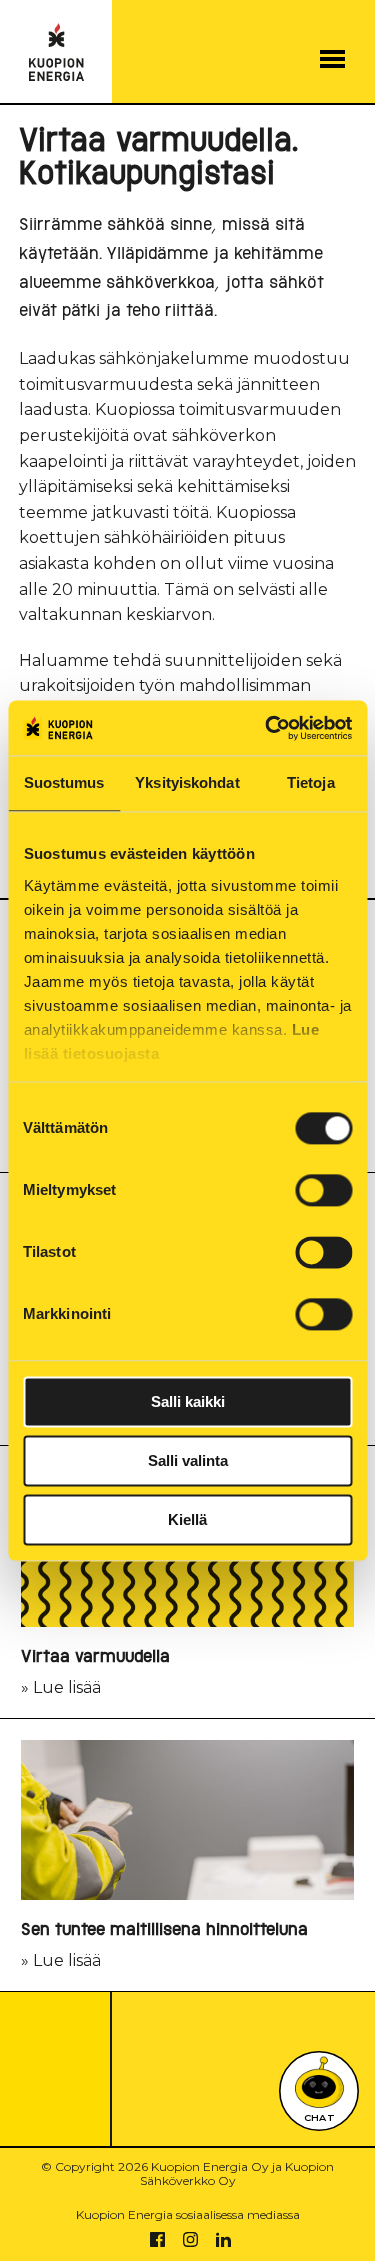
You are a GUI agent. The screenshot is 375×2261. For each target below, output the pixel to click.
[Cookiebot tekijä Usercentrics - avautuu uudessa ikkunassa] (267, 728)
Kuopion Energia (56, 52)
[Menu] (332, 59)
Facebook (157, 2239)
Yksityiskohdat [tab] (187, 782)
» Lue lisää (95, 1672)
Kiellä (187, 1519)
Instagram (190, 2239)
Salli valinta (188, 1460)
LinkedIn (223, 2239)
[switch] (323, 1190)
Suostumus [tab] (64, 782)
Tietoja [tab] (311, 782)
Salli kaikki (188, 1401)
